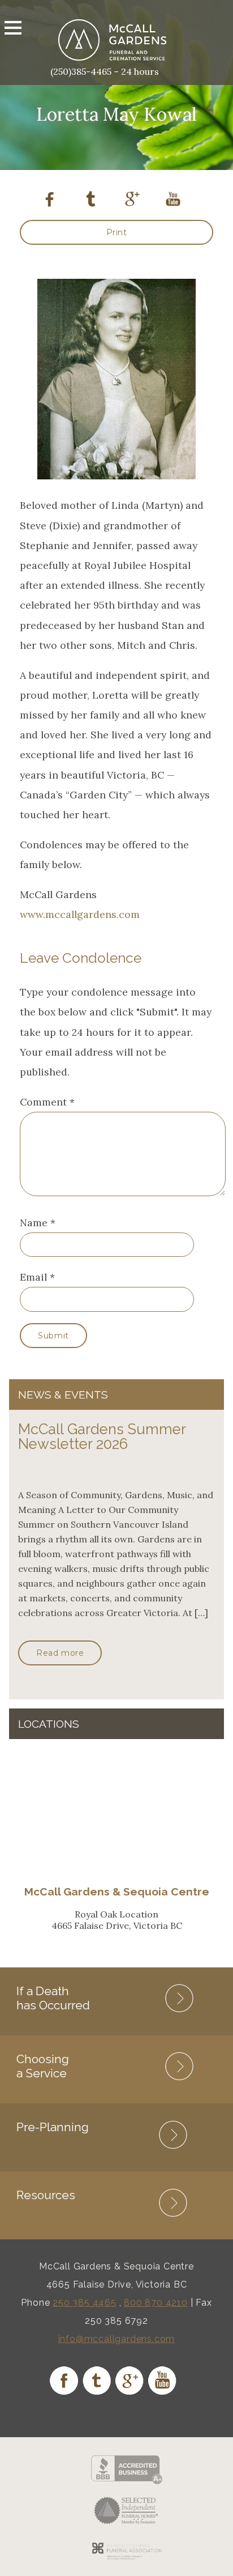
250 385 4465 (85, 2303)
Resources (46, 2195)
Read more (60, 1653)
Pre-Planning (53, 2127)
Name (34, 1223)
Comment (47, 1102)
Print (117, 232)
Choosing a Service (43, 2066)
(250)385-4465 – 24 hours (105, 71)
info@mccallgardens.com (117, 2339)
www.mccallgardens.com (80, 914)
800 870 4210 (156, 2303)
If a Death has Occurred (53, 1998)
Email (33, 1277)
